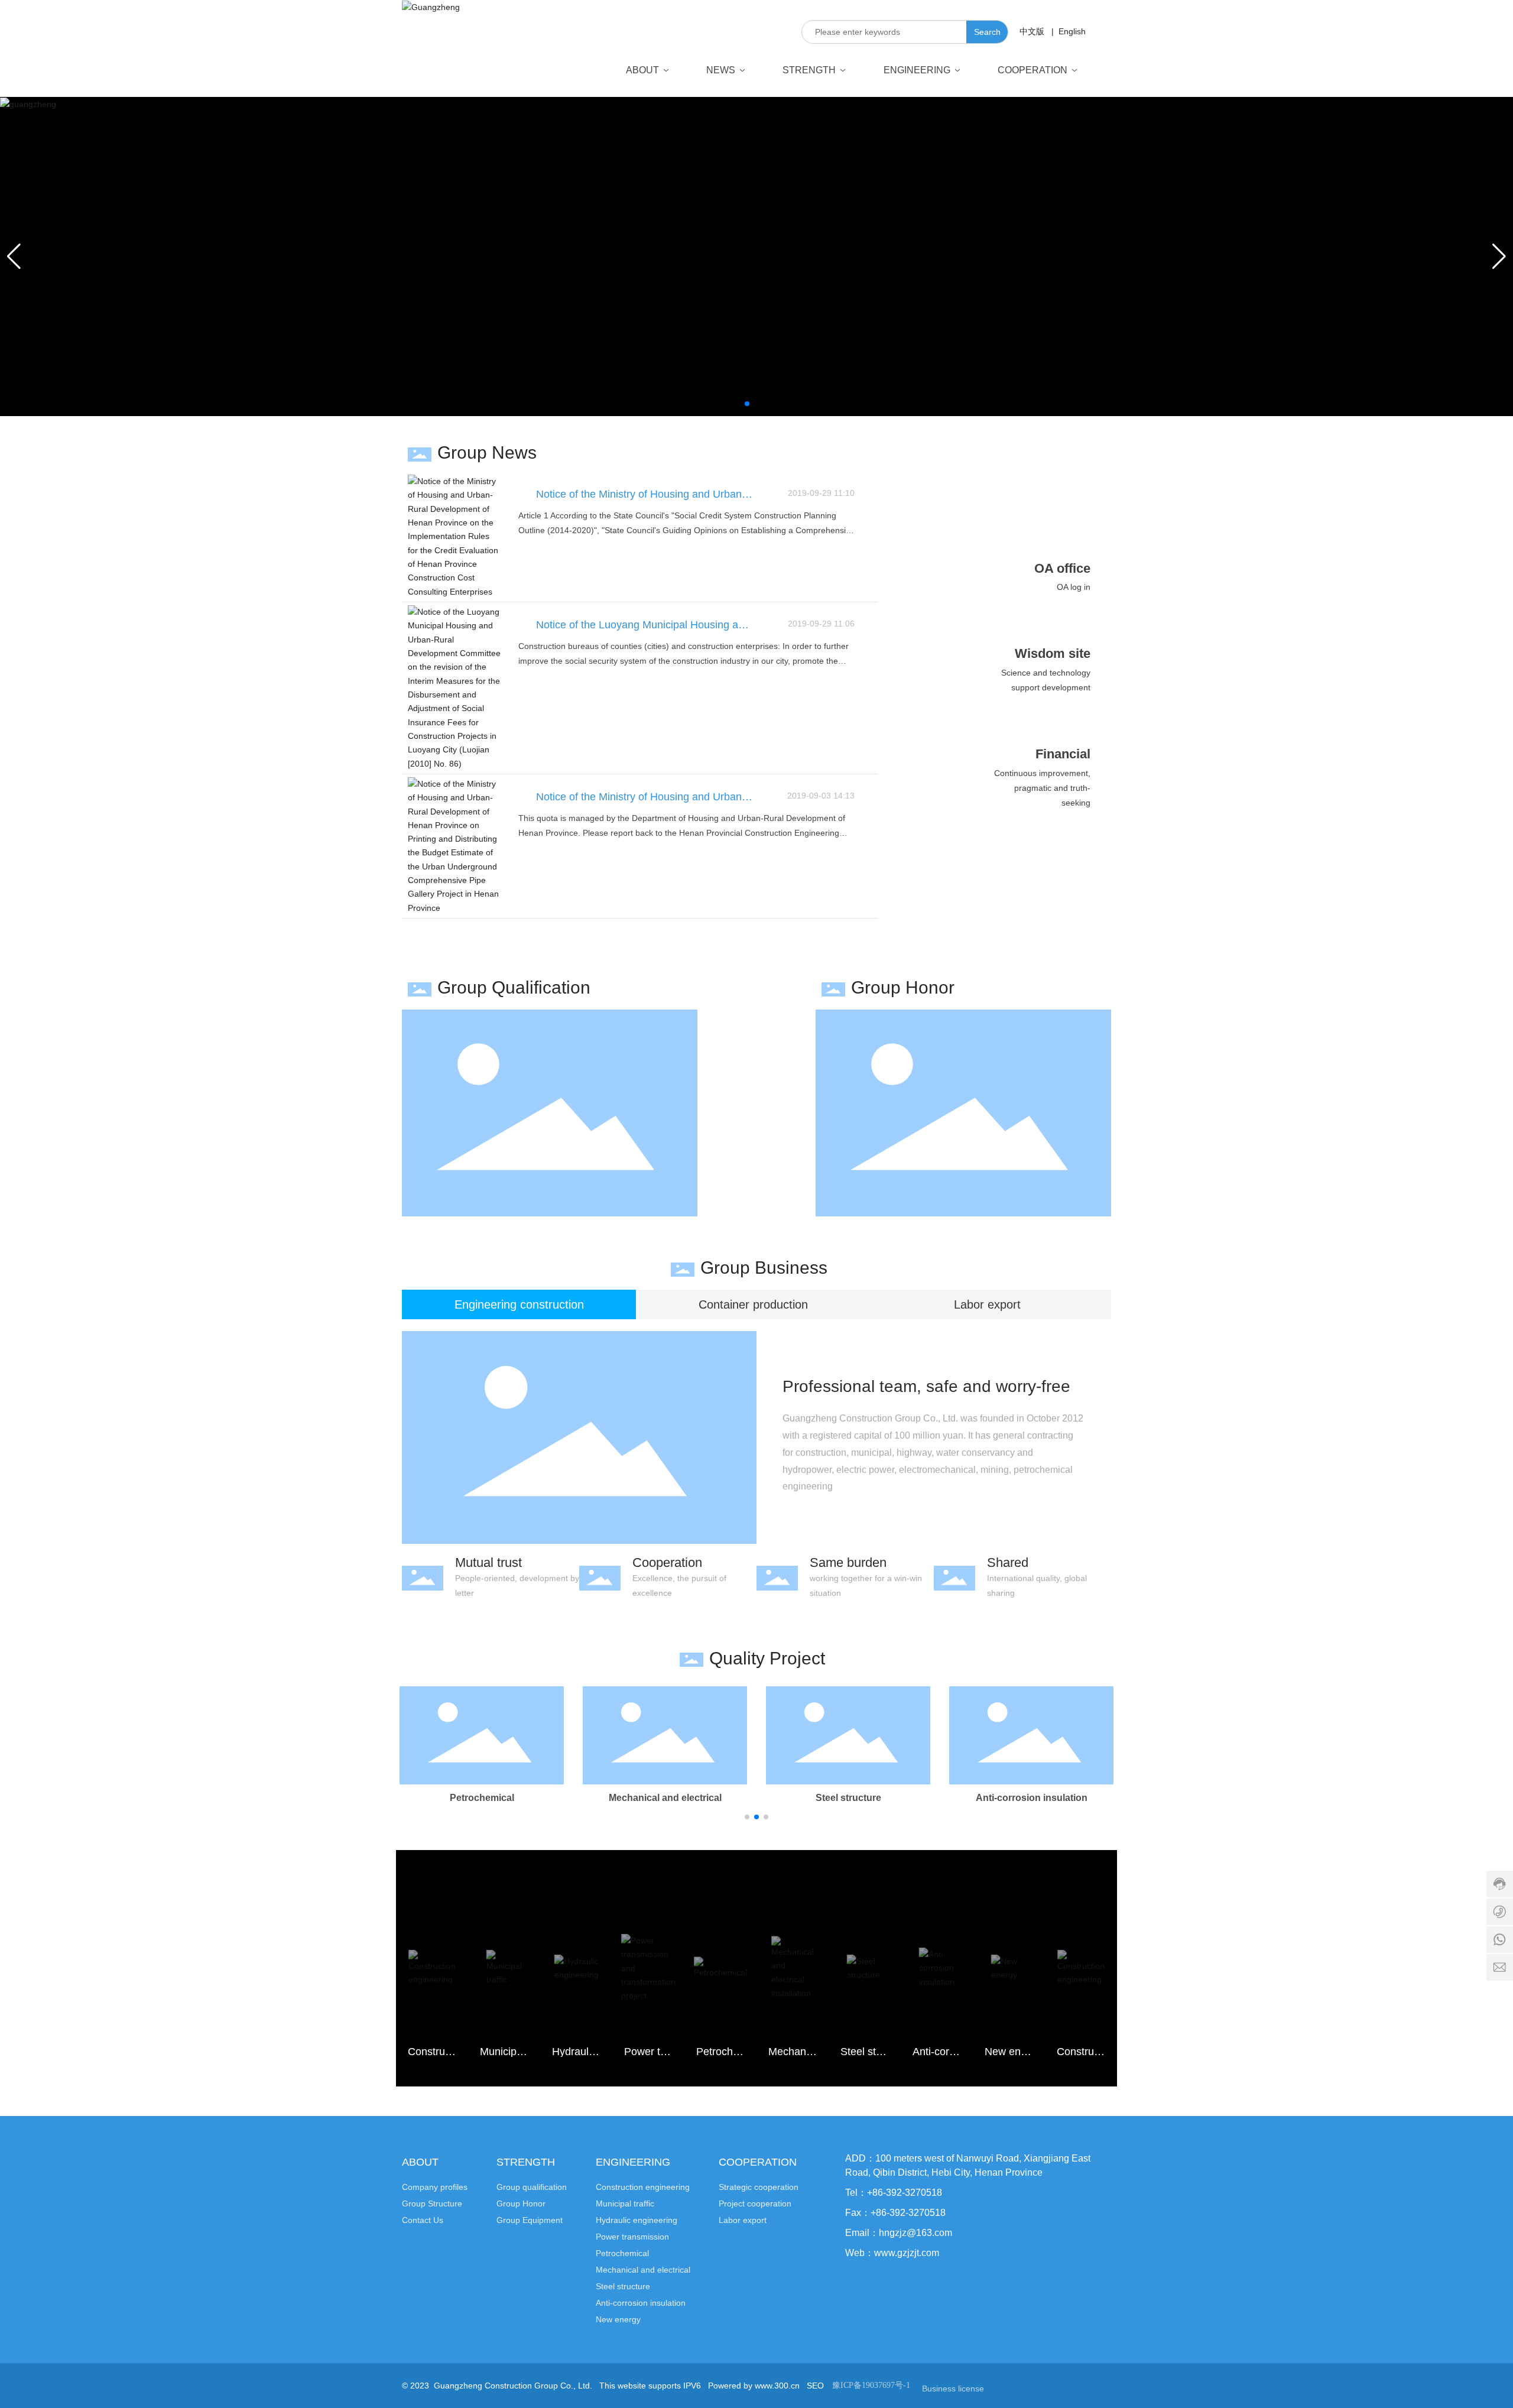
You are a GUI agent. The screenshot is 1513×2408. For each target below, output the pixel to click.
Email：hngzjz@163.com (899, 2233)
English (1071, 31)
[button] (747, 404)
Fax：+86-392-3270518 (895, 2213)
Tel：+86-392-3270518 (894, 2193)
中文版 (1032, 31)
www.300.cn (777, 2386)
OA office (1062, 568)
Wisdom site (1053, 653)
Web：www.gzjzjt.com (892, 2253)
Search (987, 32)
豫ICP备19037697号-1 (871, 2385)
